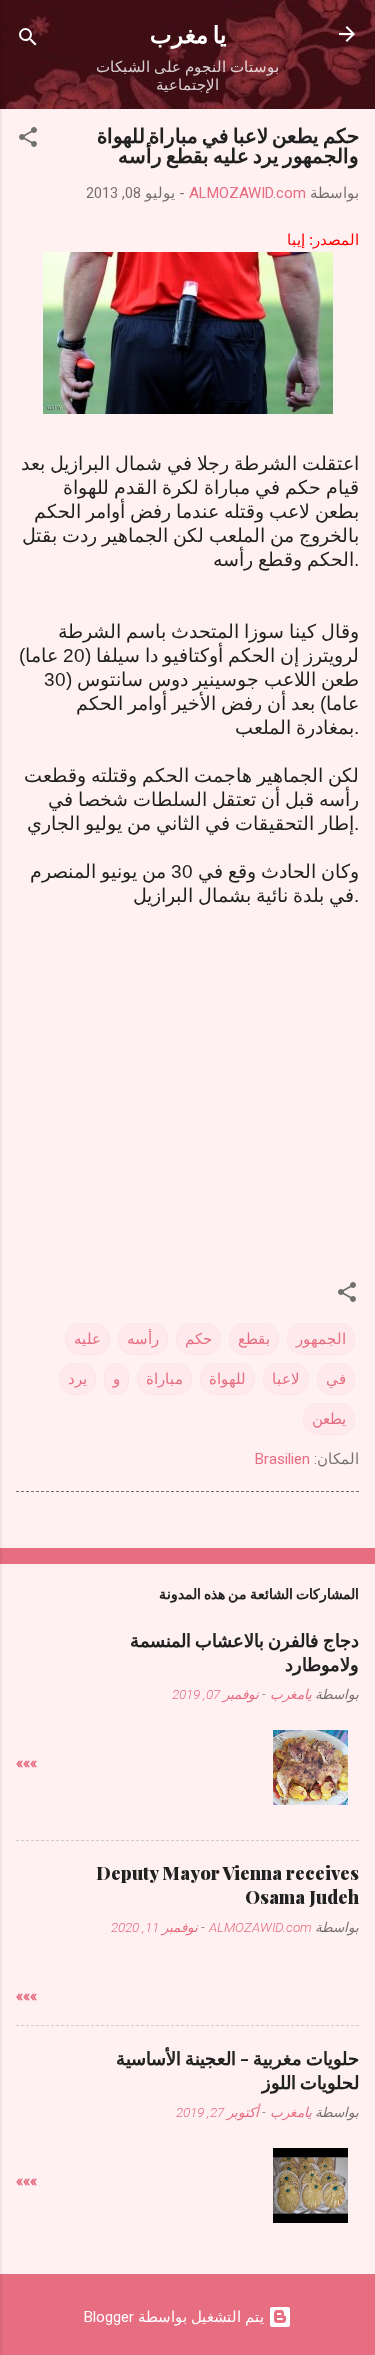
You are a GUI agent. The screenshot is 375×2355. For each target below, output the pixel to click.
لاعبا (286, 1379)
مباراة (164, 1379)
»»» (26, 1763)
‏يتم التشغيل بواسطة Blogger (176, 2317)
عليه (87, 1339)
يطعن (329, 1419)
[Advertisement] (188, 1064)
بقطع (254, 1339)
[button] (28, 140)
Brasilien (282, 1459)
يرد (77, 1379)
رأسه (143, 1339)
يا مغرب (188, 33)
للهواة (227, 1379)
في (336, 1379)
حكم (198, 1339)
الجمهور (321, 1339)
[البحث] (28, 40)
